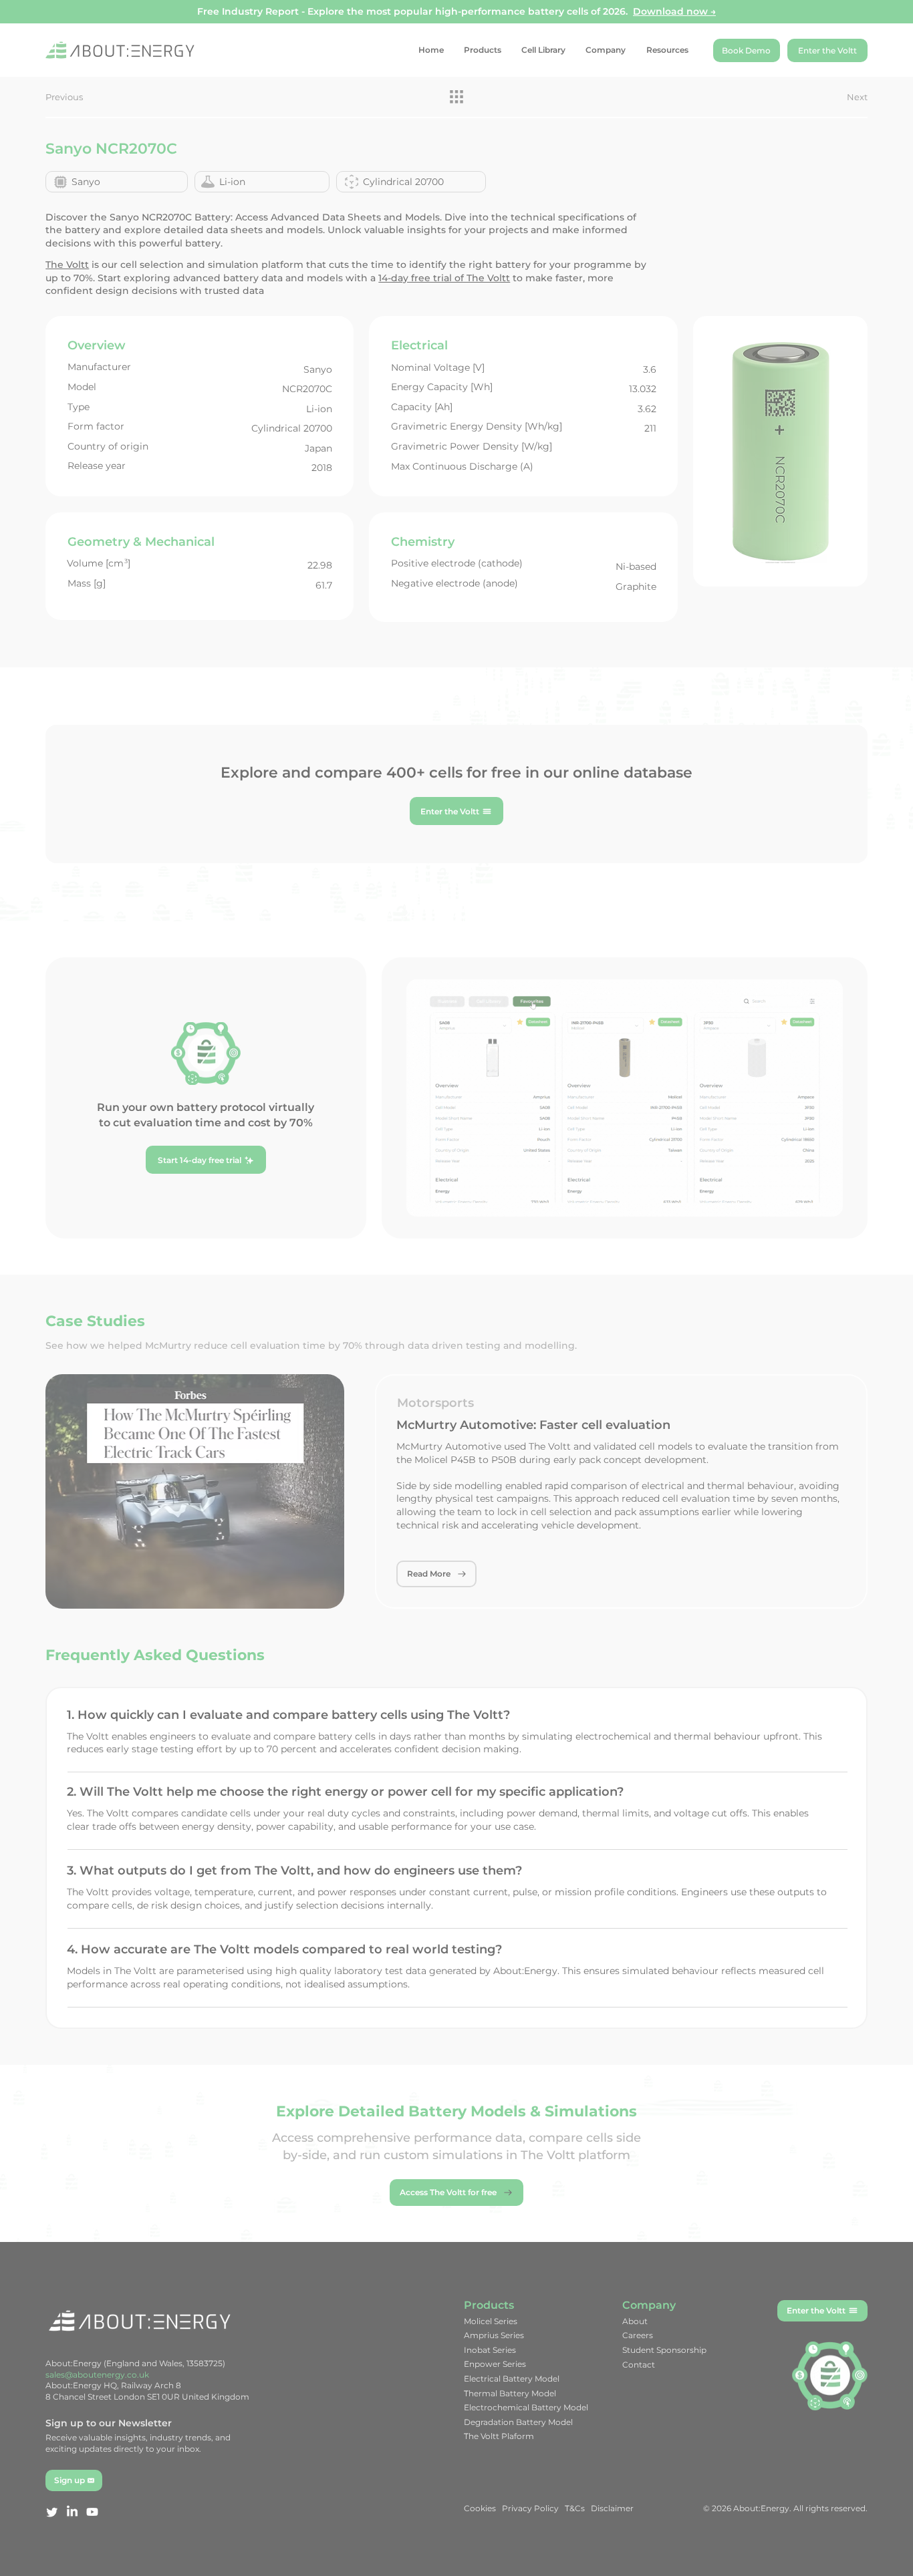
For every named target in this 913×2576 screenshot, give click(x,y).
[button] (710, 1154)
